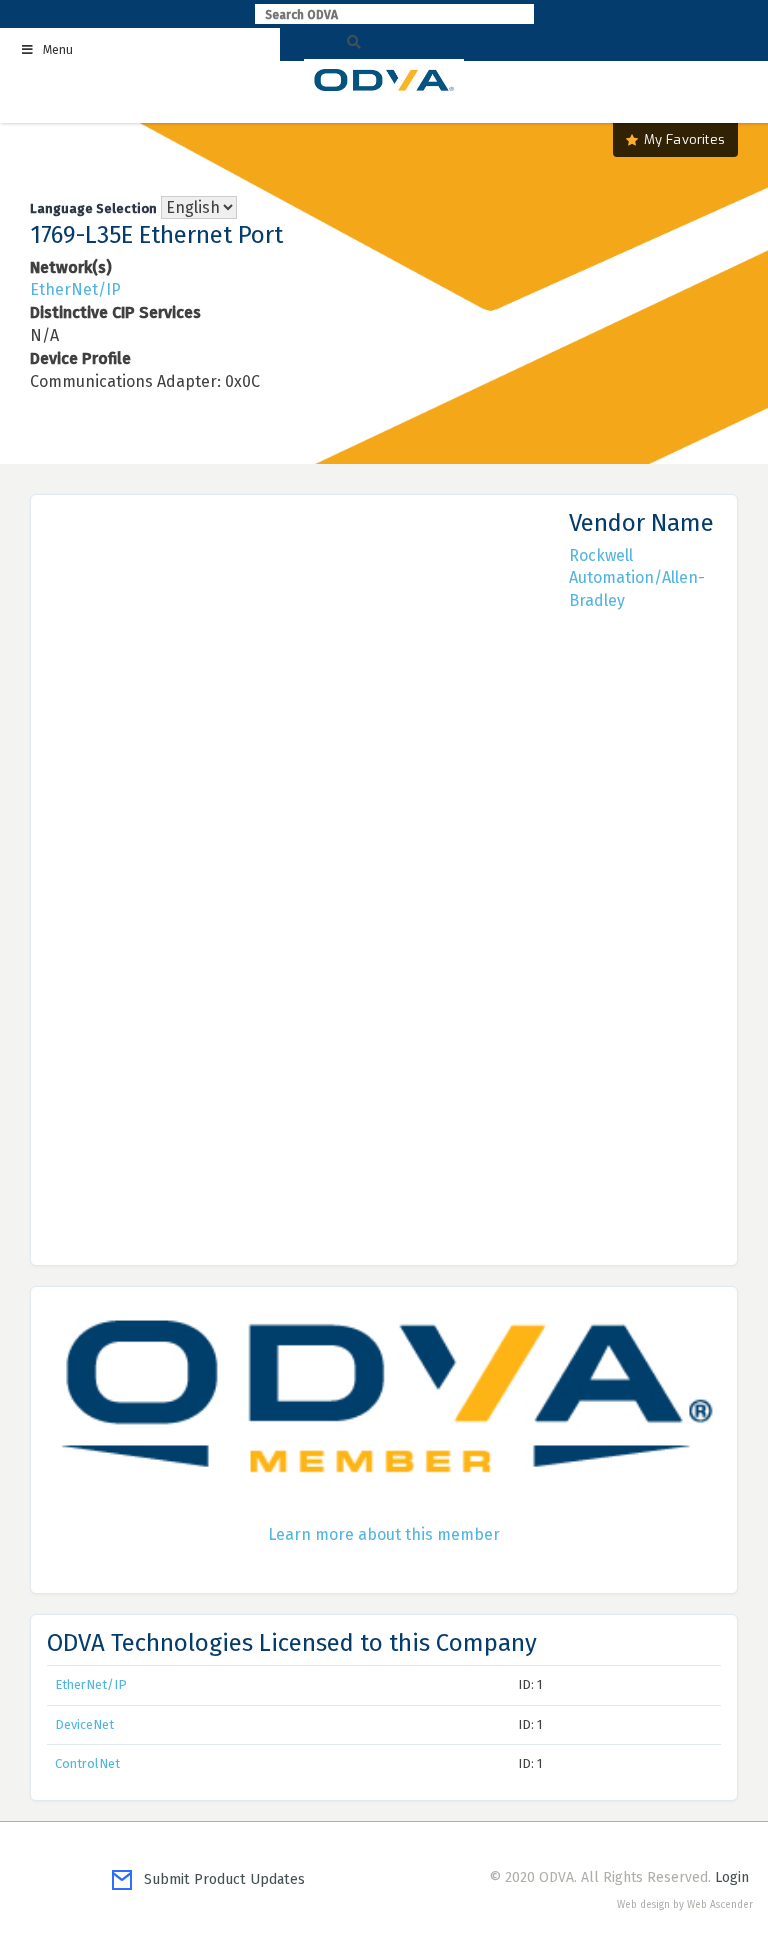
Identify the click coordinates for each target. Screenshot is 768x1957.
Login (732, 1877)
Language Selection (93, 208)
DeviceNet (84, 1724)
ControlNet (87, 1763)
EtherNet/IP (75, 289)
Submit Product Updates (218, 1879)
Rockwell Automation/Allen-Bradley (637, 578)
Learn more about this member (384, 1534)
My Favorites (684, 139)
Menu (58, 50)
